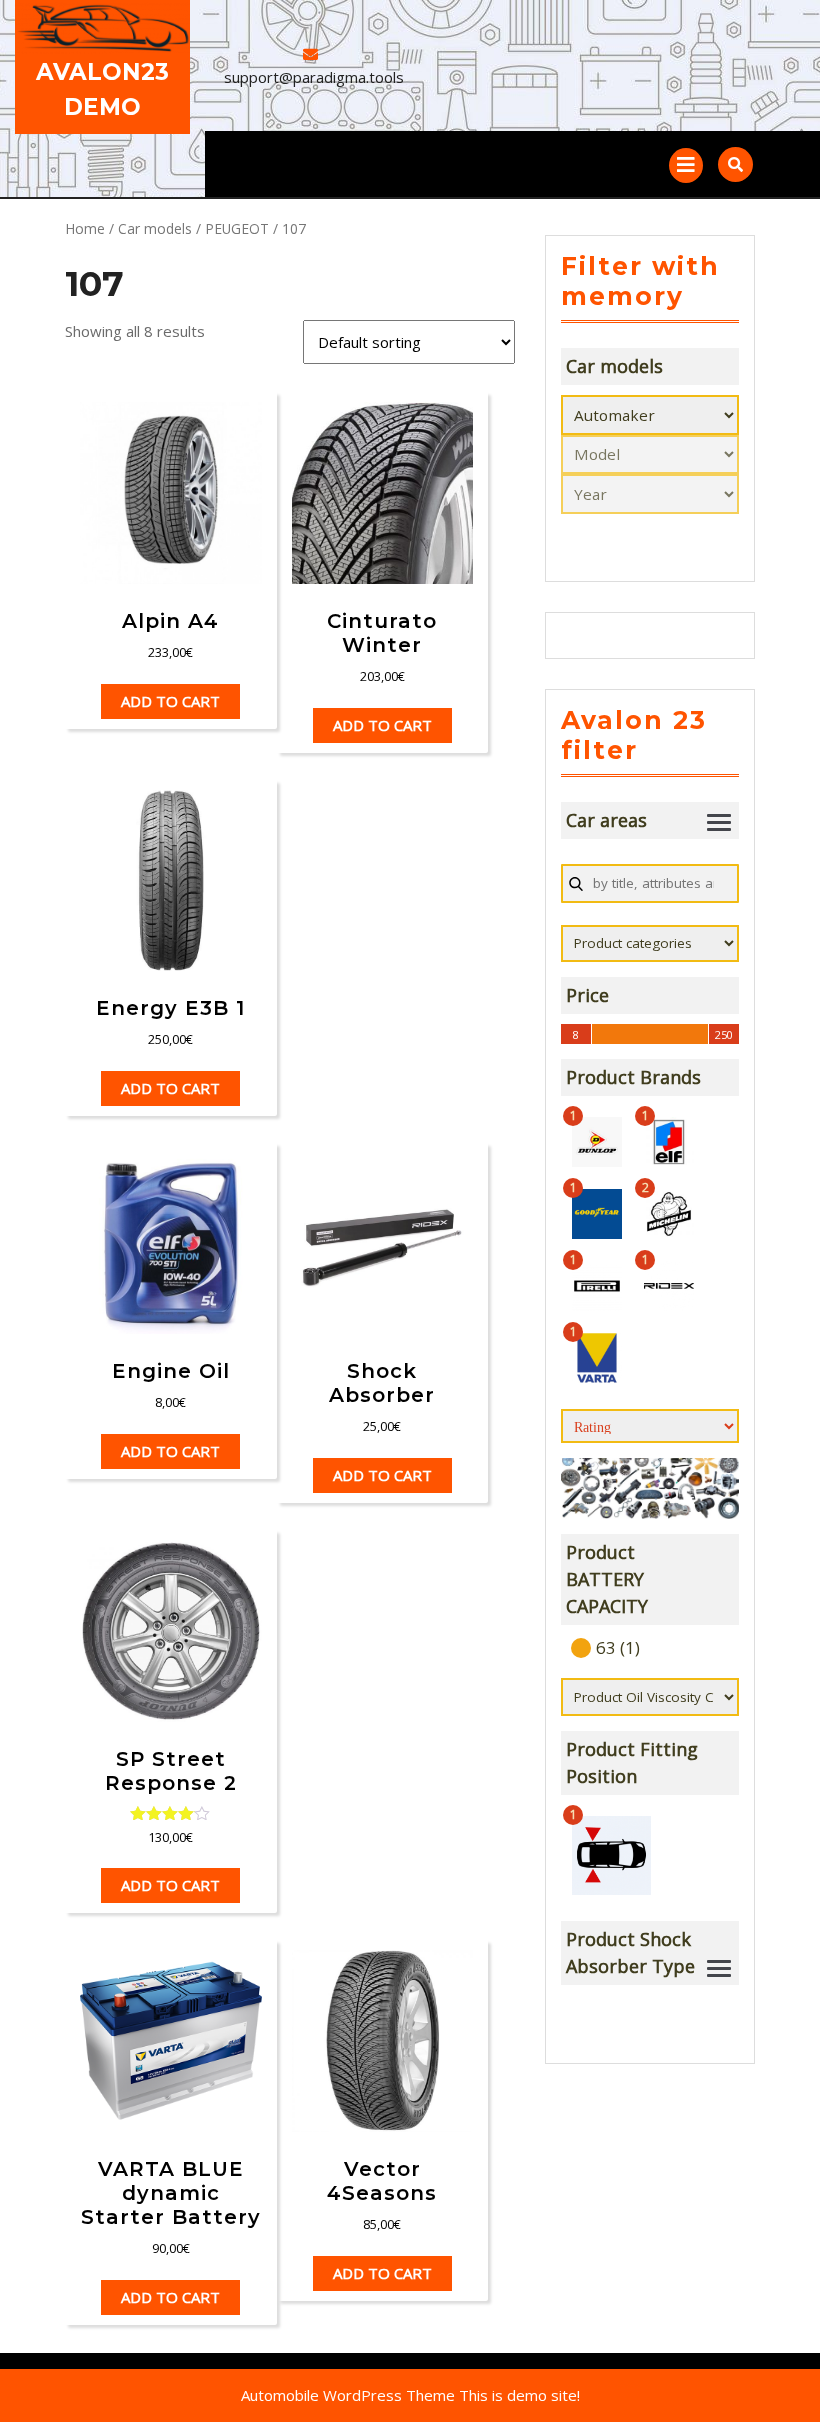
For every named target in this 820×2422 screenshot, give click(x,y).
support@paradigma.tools (314, 77)
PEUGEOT (237, 228)
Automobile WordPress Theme (348, 2395)
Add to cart (170, 701)
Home (85, 228)
